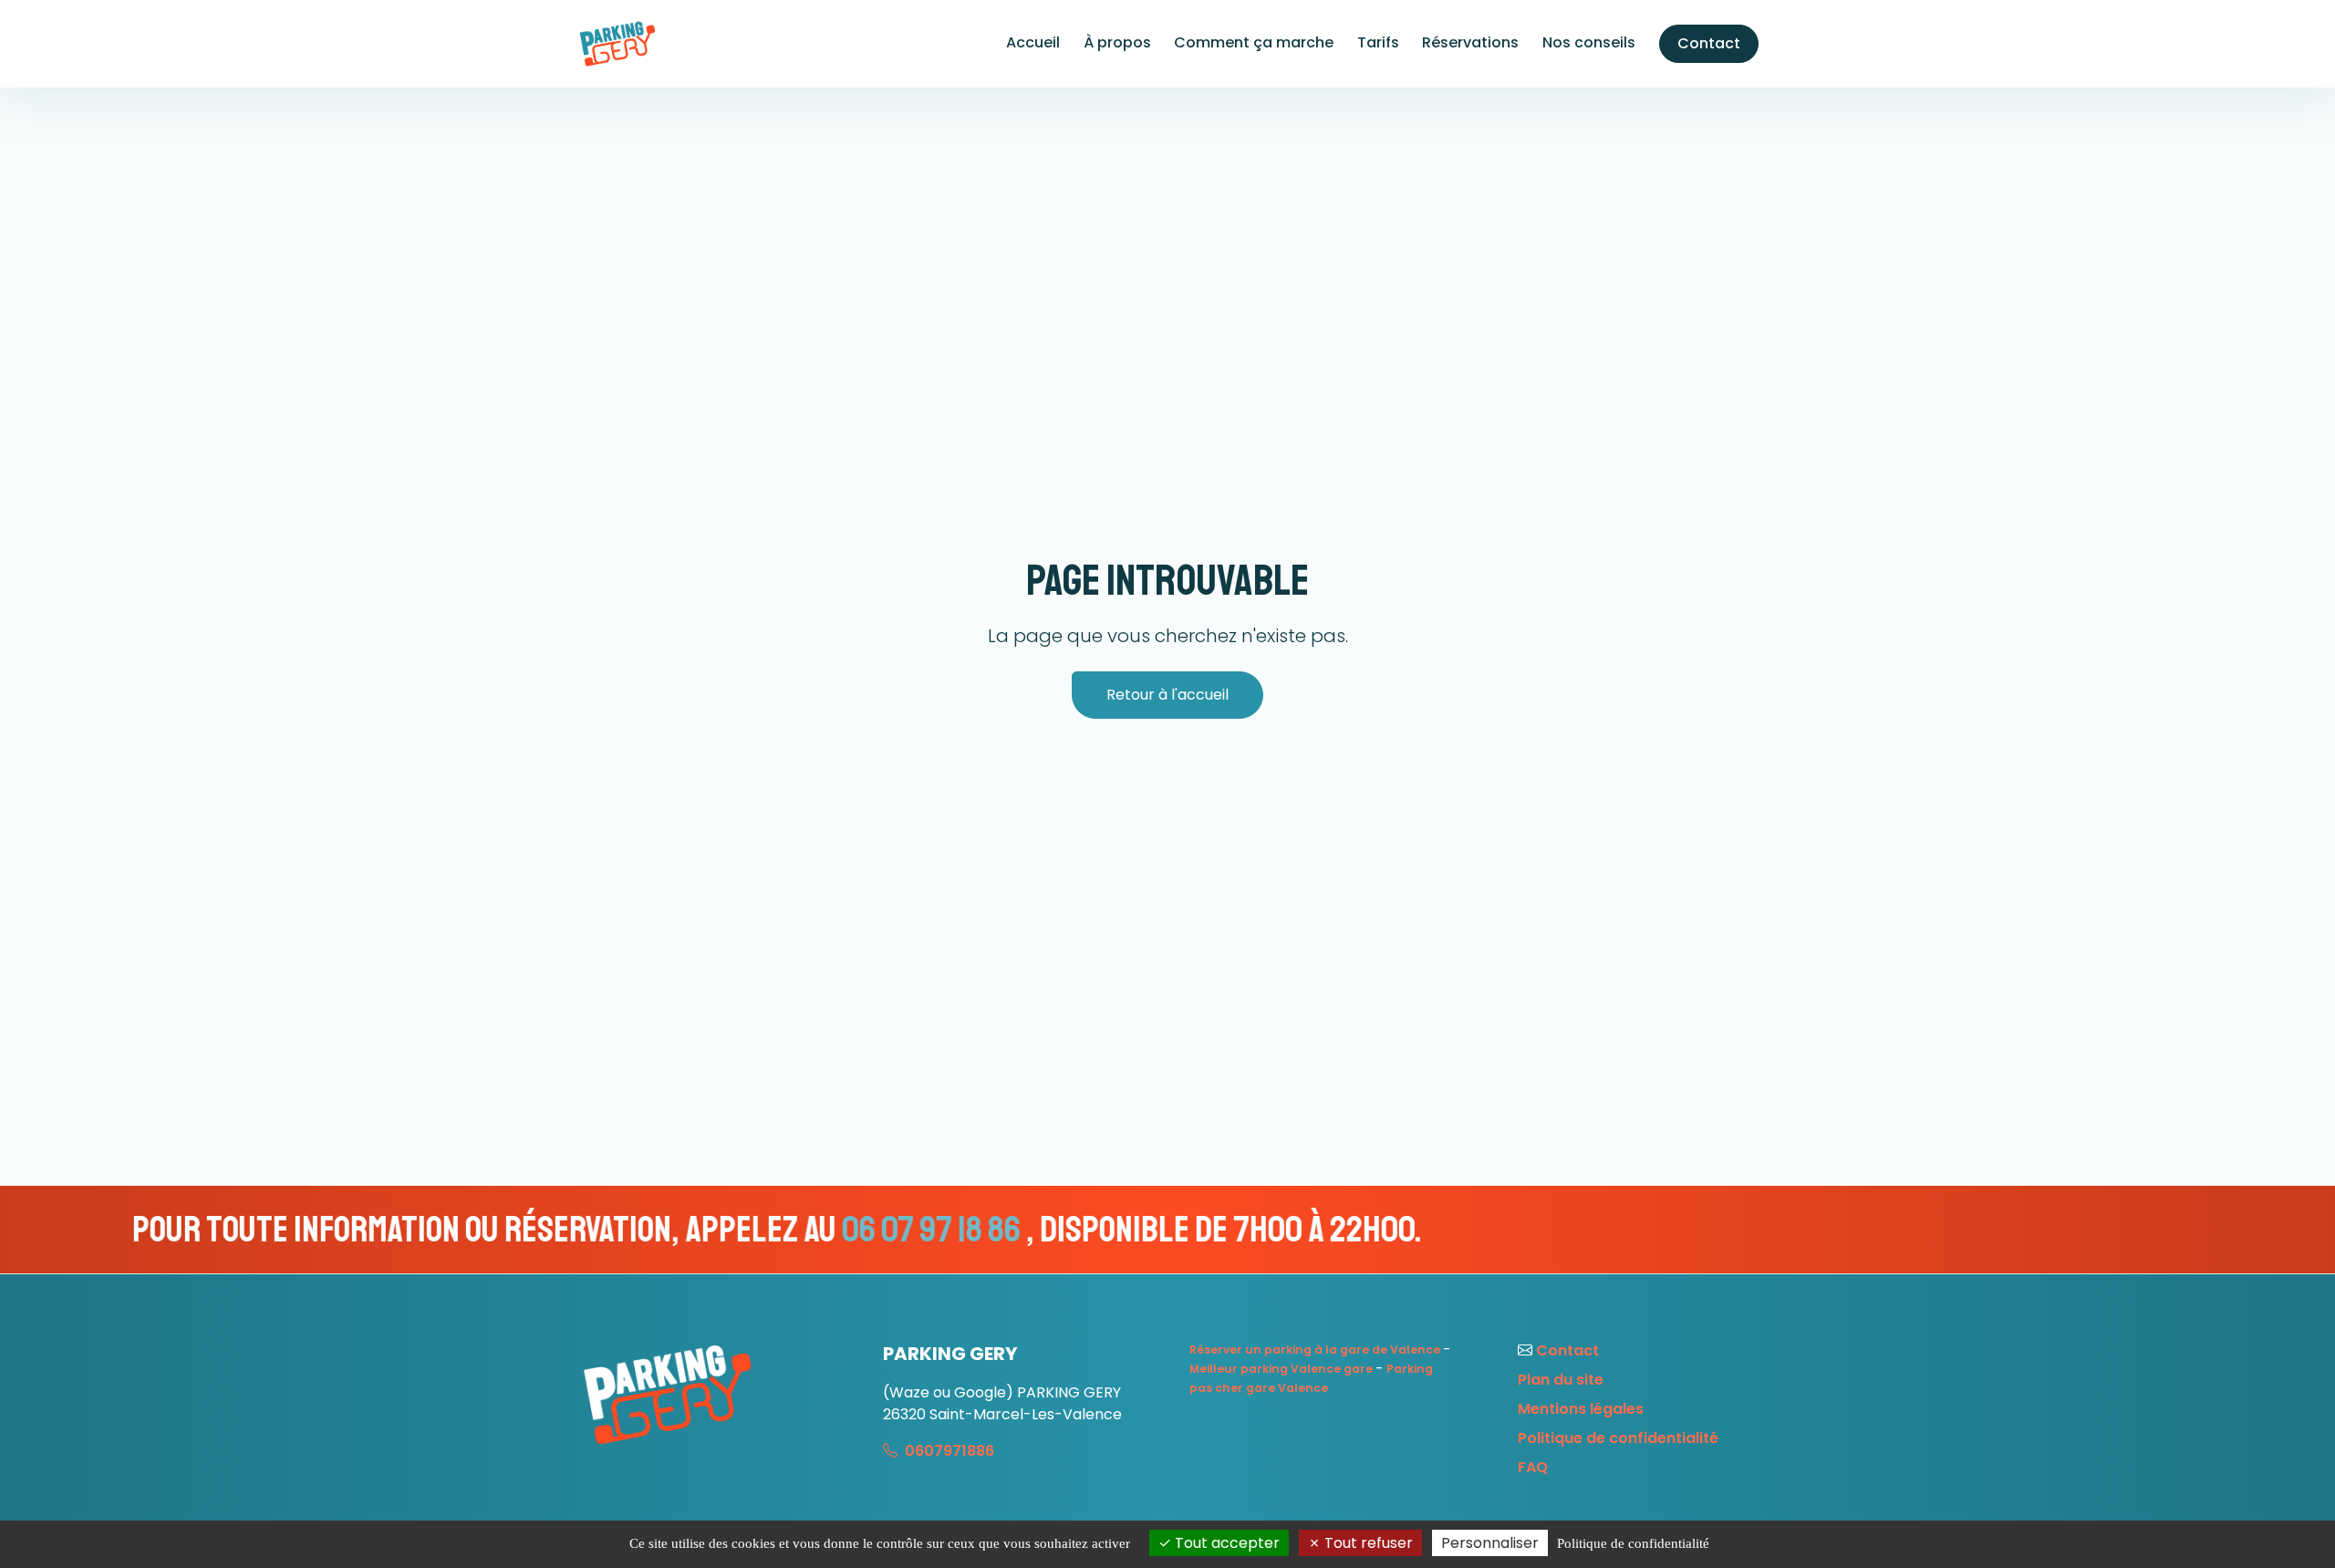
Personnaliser (1490, 1543)
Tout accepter (1225, 1543)
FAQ (1533, 1467)
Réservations (1470, 42)
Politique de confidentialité (1618, 1438)
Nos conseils (1589, 42)
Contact (1709, 43)
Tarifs (1378, 42)
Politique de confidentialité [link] (1633, 1543)
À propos (1117, 42)
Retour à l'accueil (1167, 695)
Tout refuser (1367, 1543)
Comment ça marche (1254, 42)
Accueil (1033, 42)
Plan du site (1561, 1380)
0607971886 (948, 1451)
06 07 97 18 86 (685, 1230)
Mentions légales (1581, 1409)
